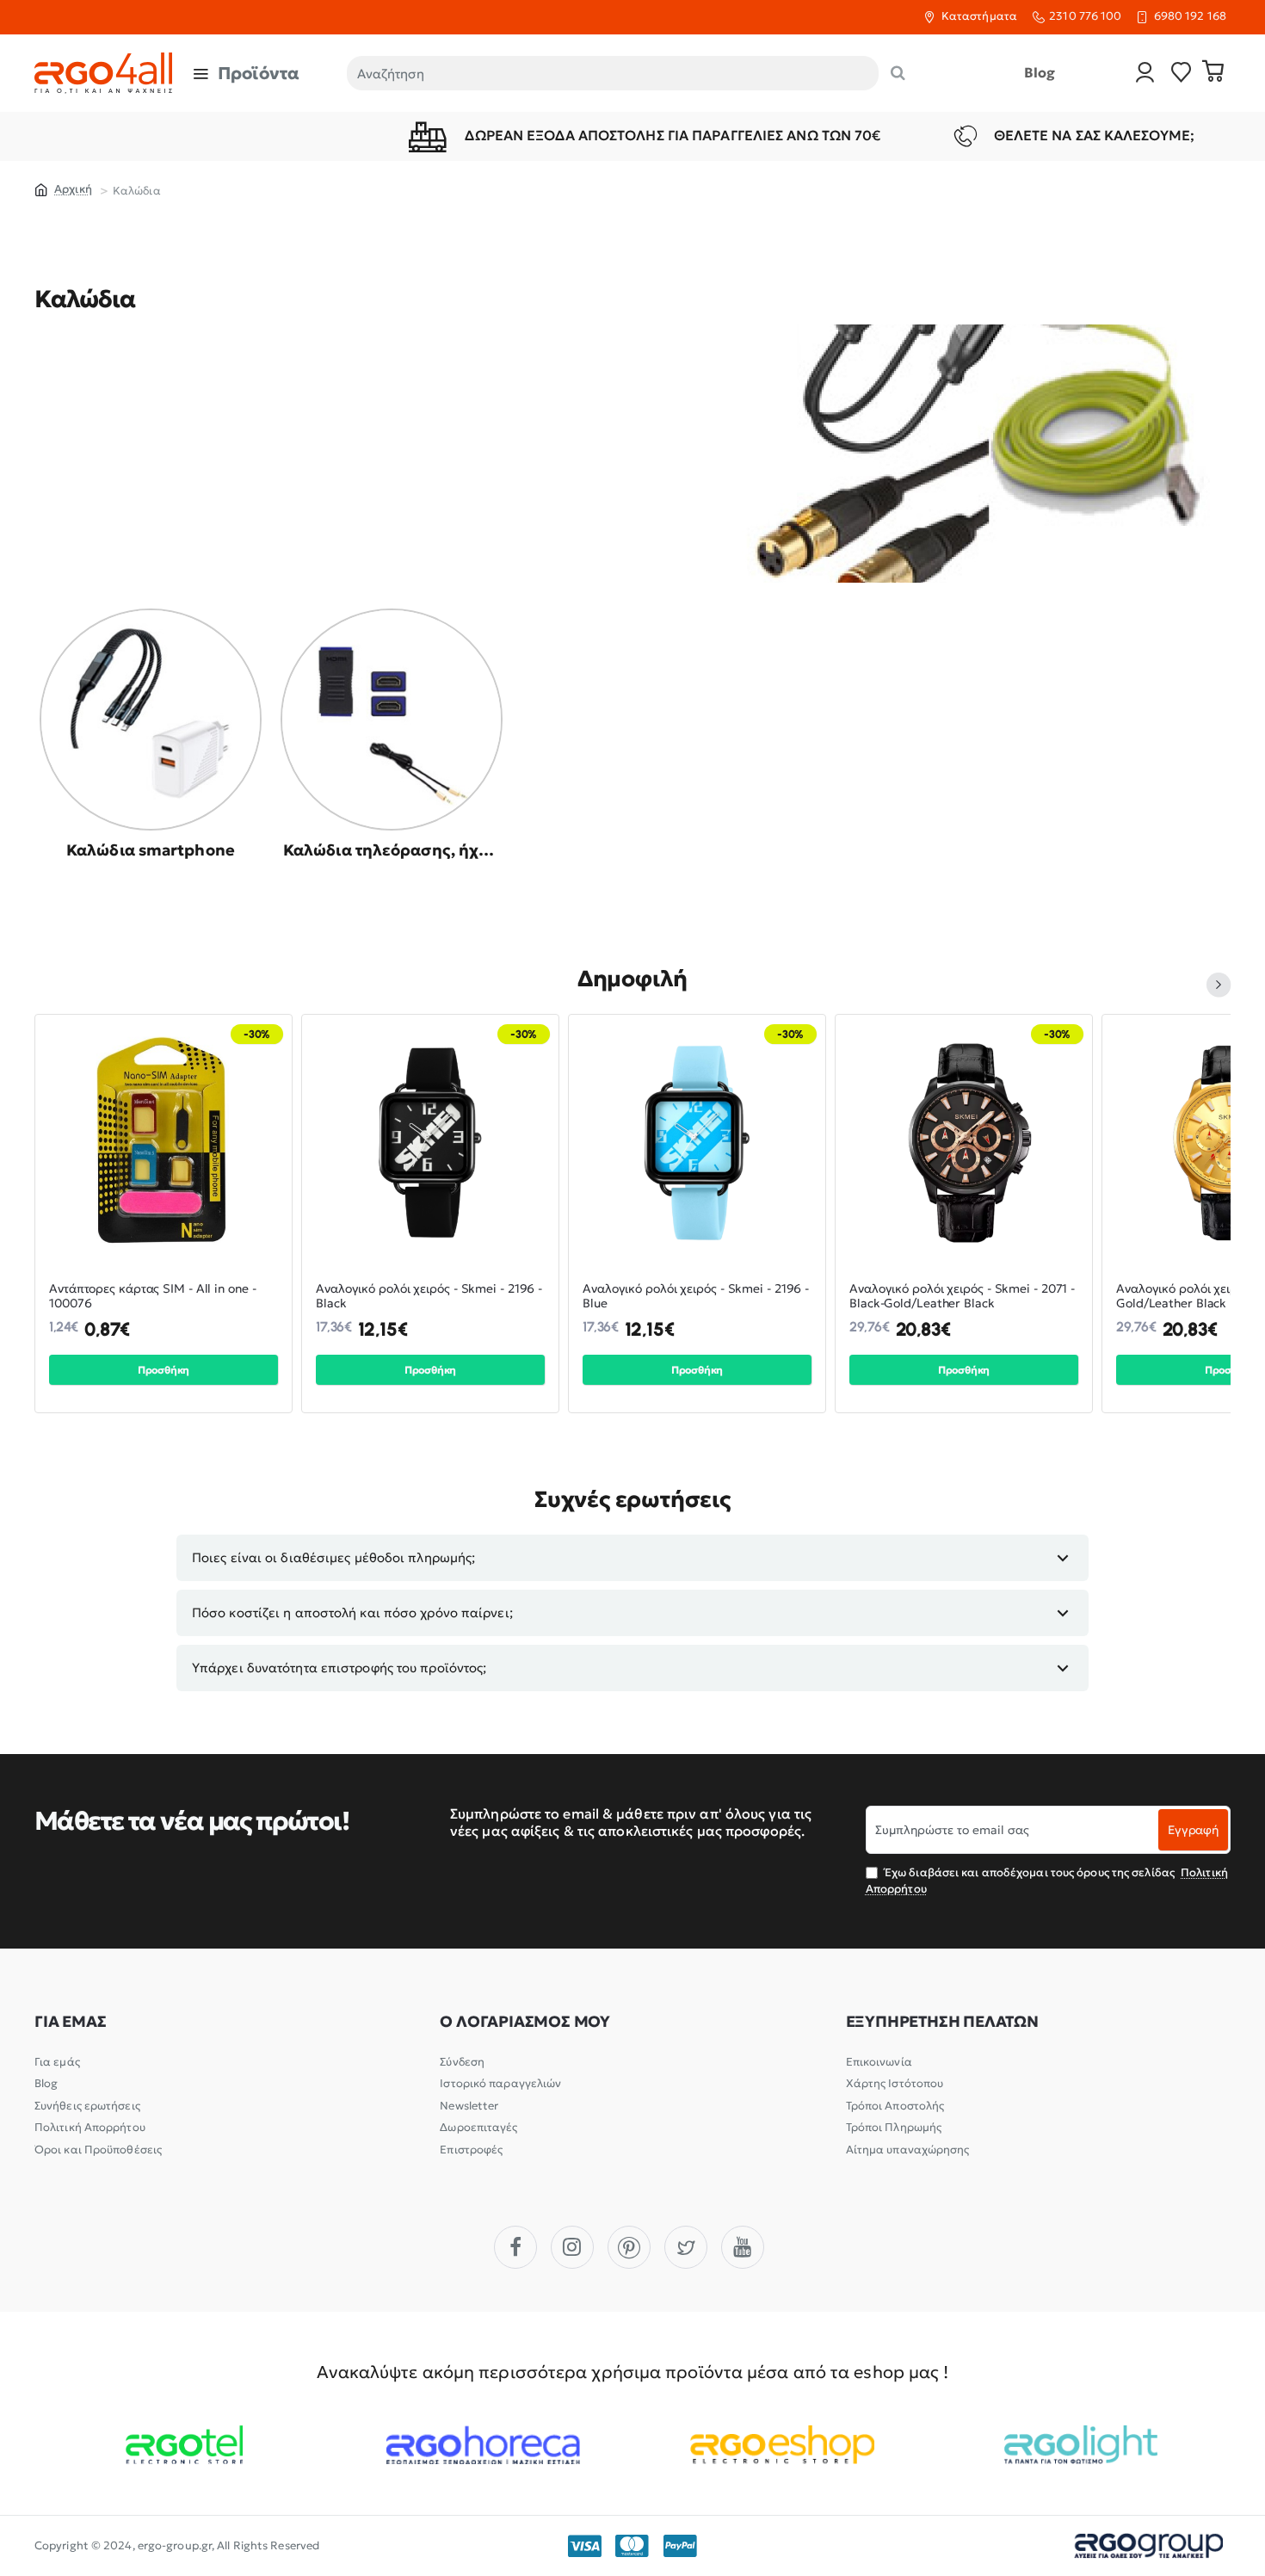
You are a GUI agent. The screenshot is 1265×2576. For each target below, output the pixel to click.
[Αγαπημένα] (1182, 74)
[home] (63, 188)
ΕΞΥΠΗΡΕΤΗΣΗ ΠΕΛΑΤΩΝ (942, 2022)
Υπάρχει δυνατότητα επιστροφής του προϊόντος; (339, 1668)
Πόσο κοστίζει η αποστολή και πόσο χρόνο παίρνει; (352, 1612)
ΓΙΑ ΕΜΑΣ (70, 2022)
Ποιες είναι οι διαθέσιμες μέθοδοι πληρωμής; (333, 1557)
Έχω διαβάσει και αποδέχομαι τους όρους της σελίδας (1047, 1880)
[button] (164, 1370)
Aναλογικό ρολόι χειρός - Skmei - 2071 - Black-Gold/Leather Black (962, 1296)
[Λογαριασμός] (1145, 74)
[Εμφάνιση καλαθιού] (1213, 73)
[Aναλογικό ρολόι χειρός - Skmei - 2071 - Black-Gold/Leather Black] (964, 1143)
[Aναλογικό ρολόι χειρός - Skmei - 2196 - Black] (430, 1143)
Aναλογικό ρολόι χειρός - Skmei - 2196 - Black (429, 1296)
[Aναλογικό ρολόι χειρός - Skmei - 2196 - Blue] (697, 1143)
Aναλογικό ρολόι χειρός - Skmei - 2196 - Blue (696, 1296)
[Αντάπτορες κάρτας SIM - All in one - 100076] (164, 1143)
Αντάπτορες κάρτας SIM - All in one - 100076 (152, 1296)
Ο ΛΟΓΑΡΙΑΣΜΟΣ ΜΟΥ (525, 2022)
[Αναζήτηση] (898, 73)
